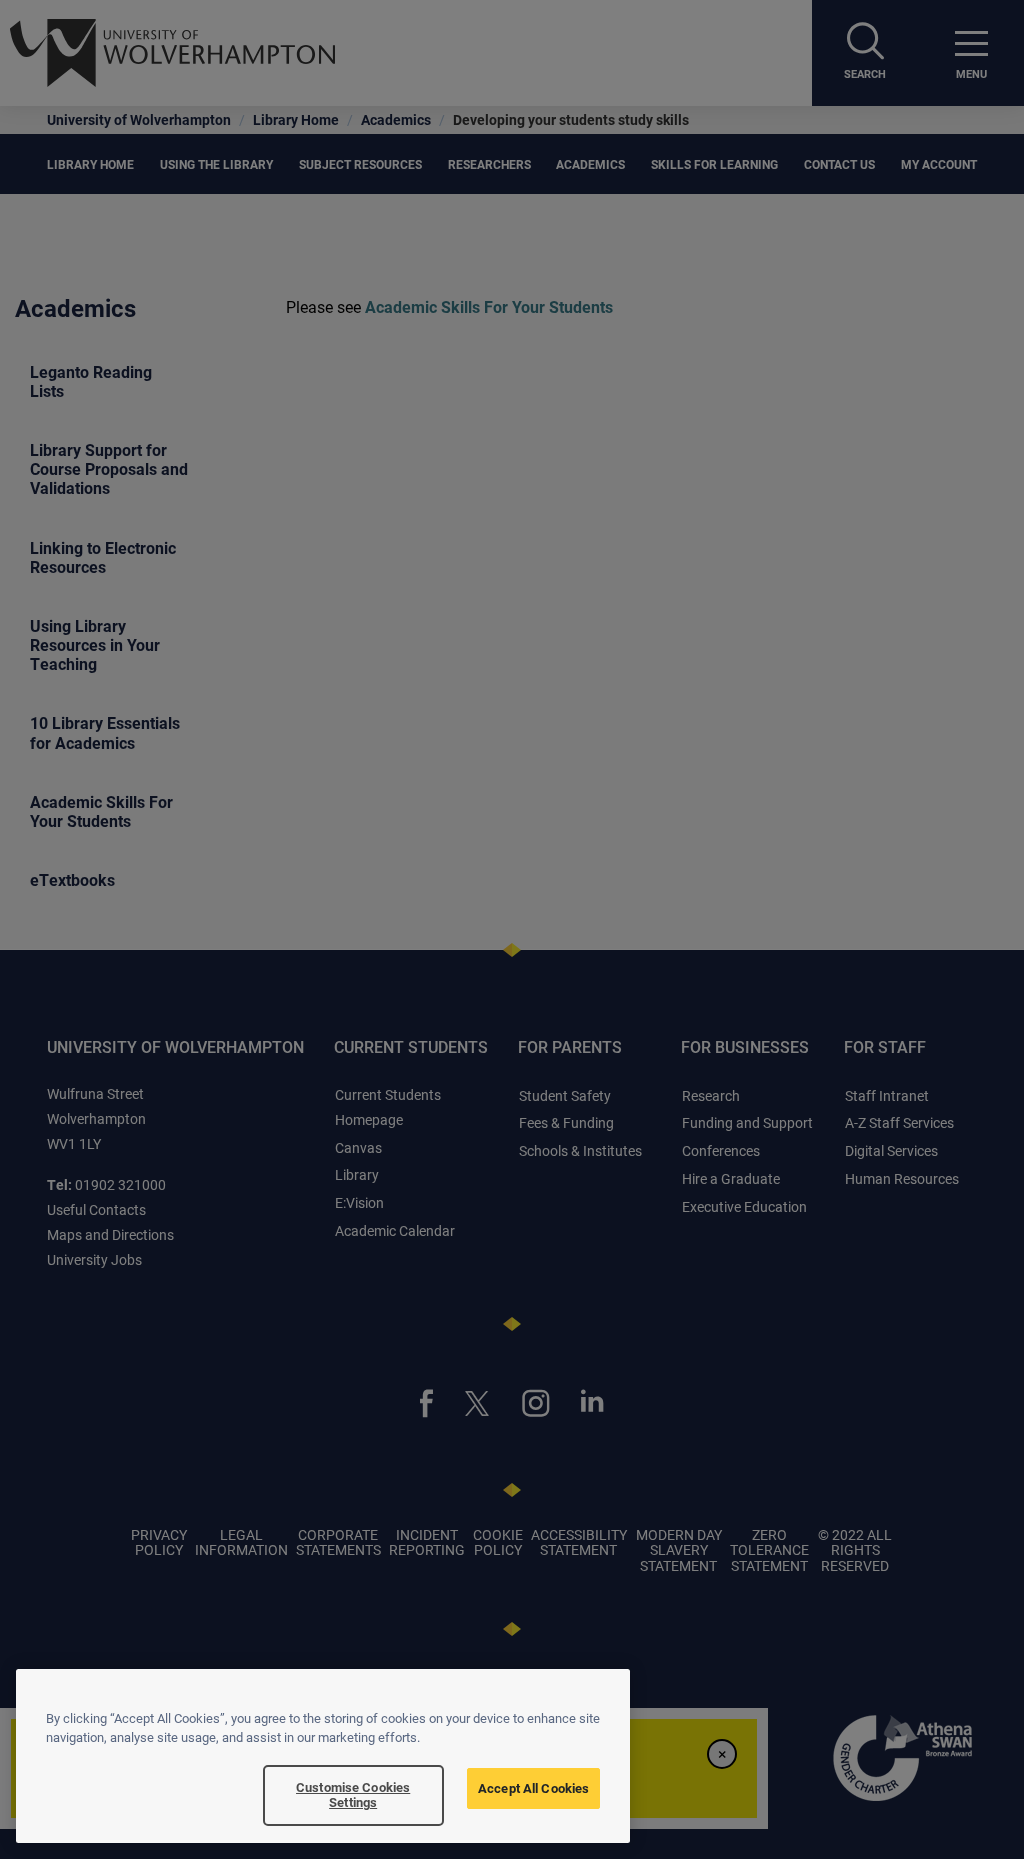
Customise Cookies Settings (353, 1795)
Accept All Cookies (533, 1788)
